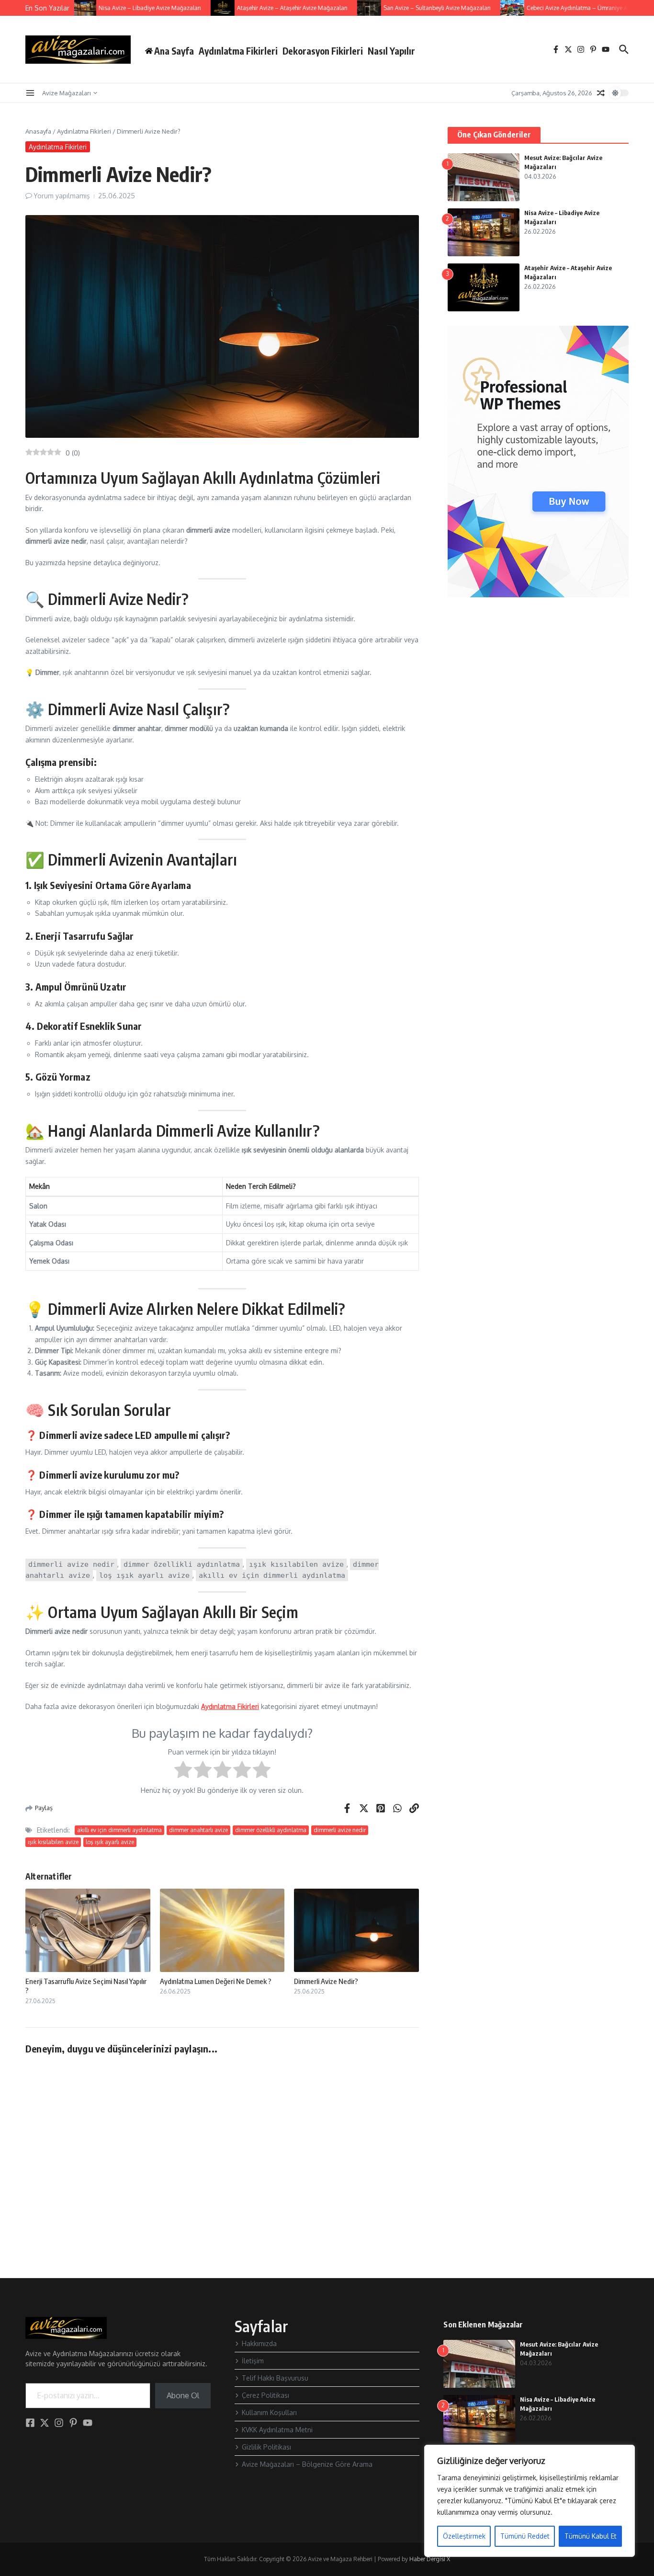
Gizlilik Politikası (266, 2447)
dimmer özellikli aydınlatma (271, 1830)
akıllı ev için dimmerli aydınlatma (119, 1830)
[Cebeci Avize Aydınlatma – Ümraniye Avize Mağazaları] (490, 8)
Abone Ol (183, 2395)
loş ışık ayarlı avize (110, 1842)
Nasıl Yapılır (391, 51)
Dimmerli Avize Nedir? (326, 1981)
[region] (530, 2501)
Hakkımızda (259, 2343)
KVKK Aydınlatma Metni (277, 2430)
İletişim (253, 2361)
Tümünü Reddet (525, 2536)
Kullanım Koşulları (269, 2412)
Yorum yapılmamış (62, 196)
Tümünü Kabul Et (591, 2536)
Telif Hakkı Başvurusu (275, 2378)
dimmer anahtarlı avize (198, 1830)
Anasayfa (38, 131)
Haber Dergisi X (430, 2559)
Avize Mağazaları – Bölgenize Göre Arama (307, 2464)
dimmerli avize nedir (340, 1830)
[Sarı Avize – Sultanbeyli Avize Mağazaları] (347, 8)
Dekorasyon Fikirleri (323, 51)
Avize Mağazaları (67, 93)
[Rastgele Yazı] (601, 93)
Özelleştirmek (464, 2536)
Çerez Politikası (265, 2395)
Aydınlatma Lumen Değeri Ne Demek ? (216, 1981)
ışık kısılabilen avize (53, 1842)
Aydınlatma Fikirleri (238, 51)
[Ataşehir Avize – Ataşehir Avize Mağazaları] (201, 8)
